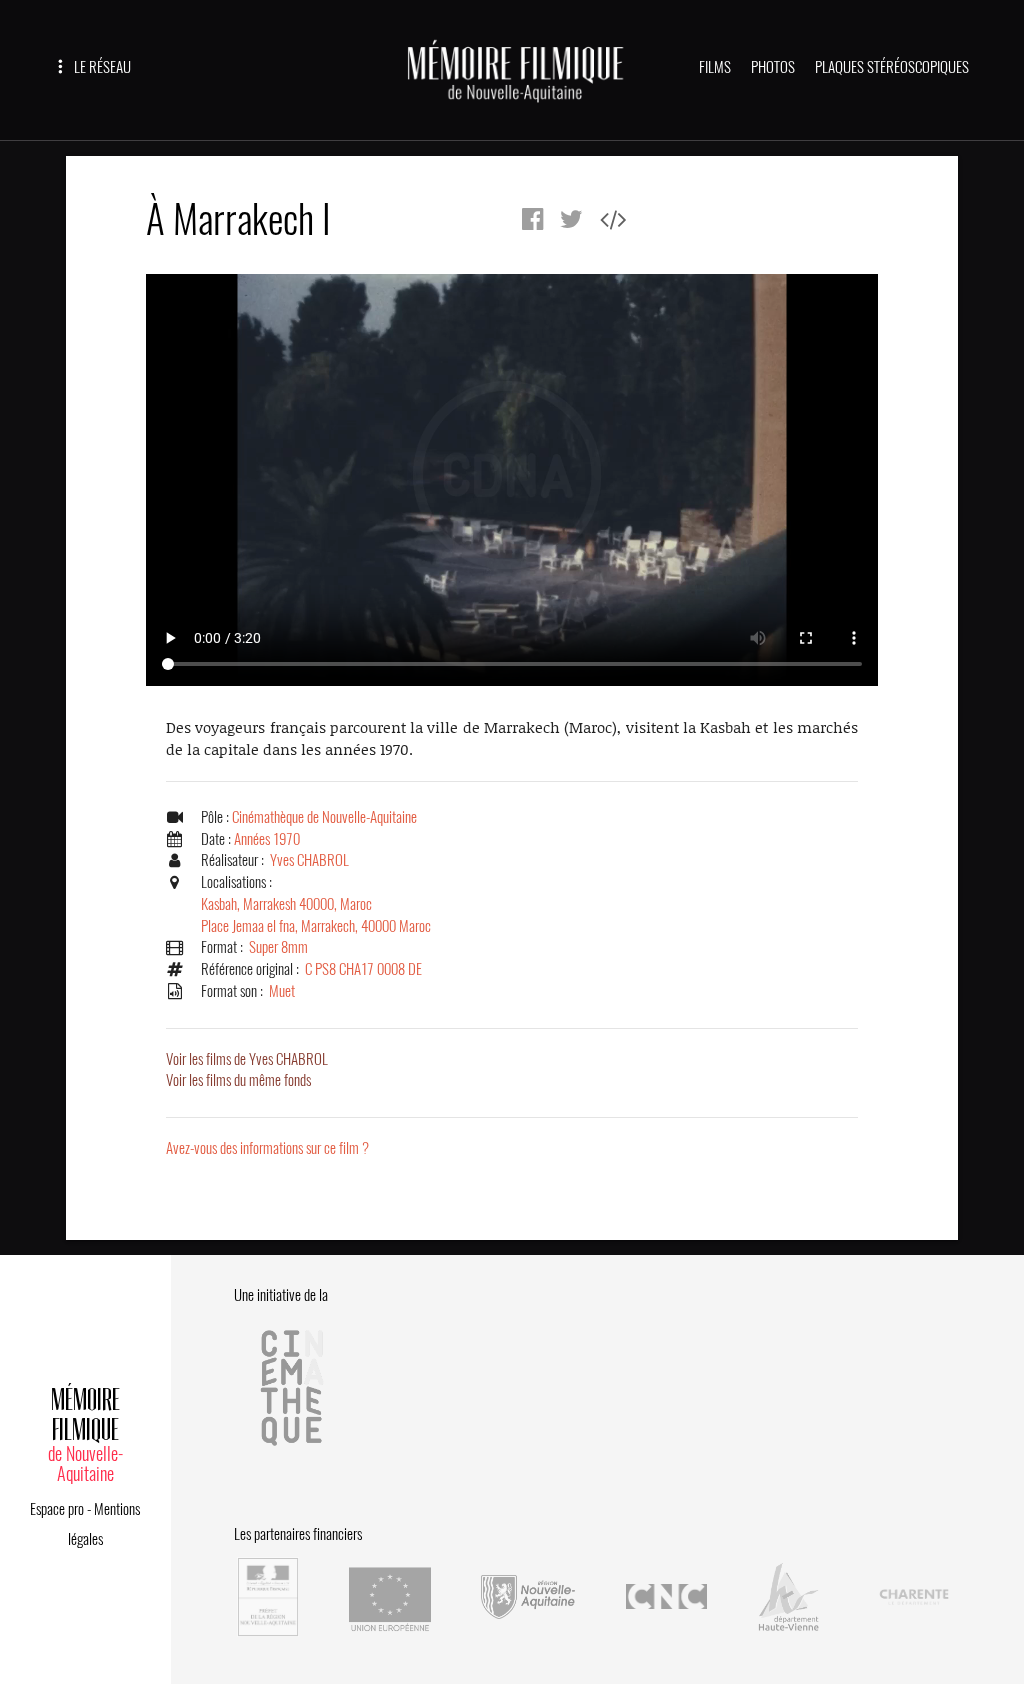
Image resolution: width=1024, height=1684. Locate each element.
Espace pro (57, 1509)
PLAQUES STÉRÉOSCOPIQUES (892, 67)
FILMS (715, 67)
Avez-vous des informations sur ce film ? (267, 1148)
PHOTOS (773, 67)
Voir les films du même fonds (238, 1080)
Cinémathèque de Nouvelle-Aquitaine (324, 817)
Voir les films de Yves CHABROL (247, 1059)
